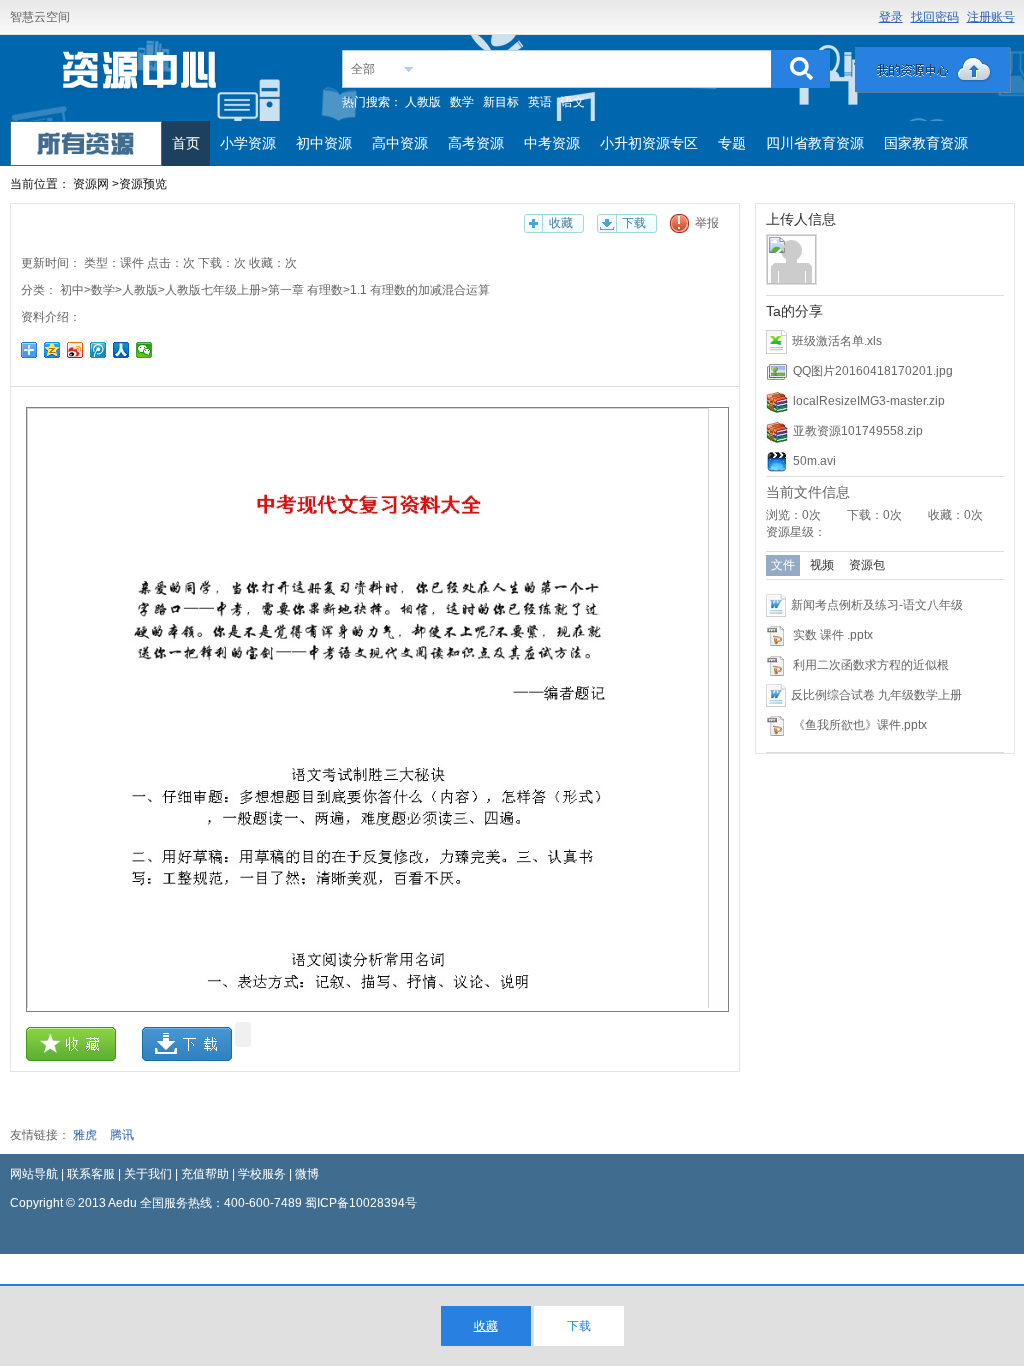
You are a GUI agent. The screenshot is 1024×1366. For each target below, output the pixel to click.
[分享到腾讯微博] (98, 350)
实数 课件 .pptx (833, 635)
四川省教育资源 (815, 143)
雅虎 (85, 1135)
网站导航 (34, 1174)
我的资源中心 (933, 70)
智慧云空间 (40, 17)
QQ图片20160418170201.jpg (873, 371)
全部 (363, 69)
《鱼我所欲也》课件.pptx (860, 725)
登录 (891, 17)
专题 (732, 143)
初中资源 (324, 143)
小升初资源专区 (649, 143)
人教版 (423, 102)
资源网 (91, 184)
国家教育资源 (926, 143)
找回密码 (935, 17)
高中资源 (400, 143)
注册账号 (991, 17)
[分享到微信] (144, 350)
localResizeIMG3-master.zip (869, 401)
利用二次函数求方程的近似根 (871, 665)
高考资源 (476, 143)
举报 (707, 223)
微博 (307, 1174)
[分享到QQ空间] (52, 350)
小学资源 (248, 143)
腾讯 (122, 1135)
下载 (634, 223)
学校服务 (262, 1174)
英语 (540, 102)
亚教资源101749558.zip (858, 431)
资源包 (867, 565)
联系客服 (91, 1174)
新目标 (501, 102)
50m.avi (814, 461)
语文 (573, 102)
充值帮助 (205, 1174)
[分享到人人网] (121, 350)
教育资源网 (141, 76)
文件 (783, 565)
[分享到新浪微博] (75, 350)
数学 (462, 102)
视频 (822, 565)
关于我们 (148, 1174)
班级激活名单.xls (837, 341)
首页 (186, 143)
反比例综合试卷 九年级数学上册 (876, 695)
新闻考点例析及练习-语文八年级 (877, 605)
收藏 (561, 223)
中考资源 (552, 143)
